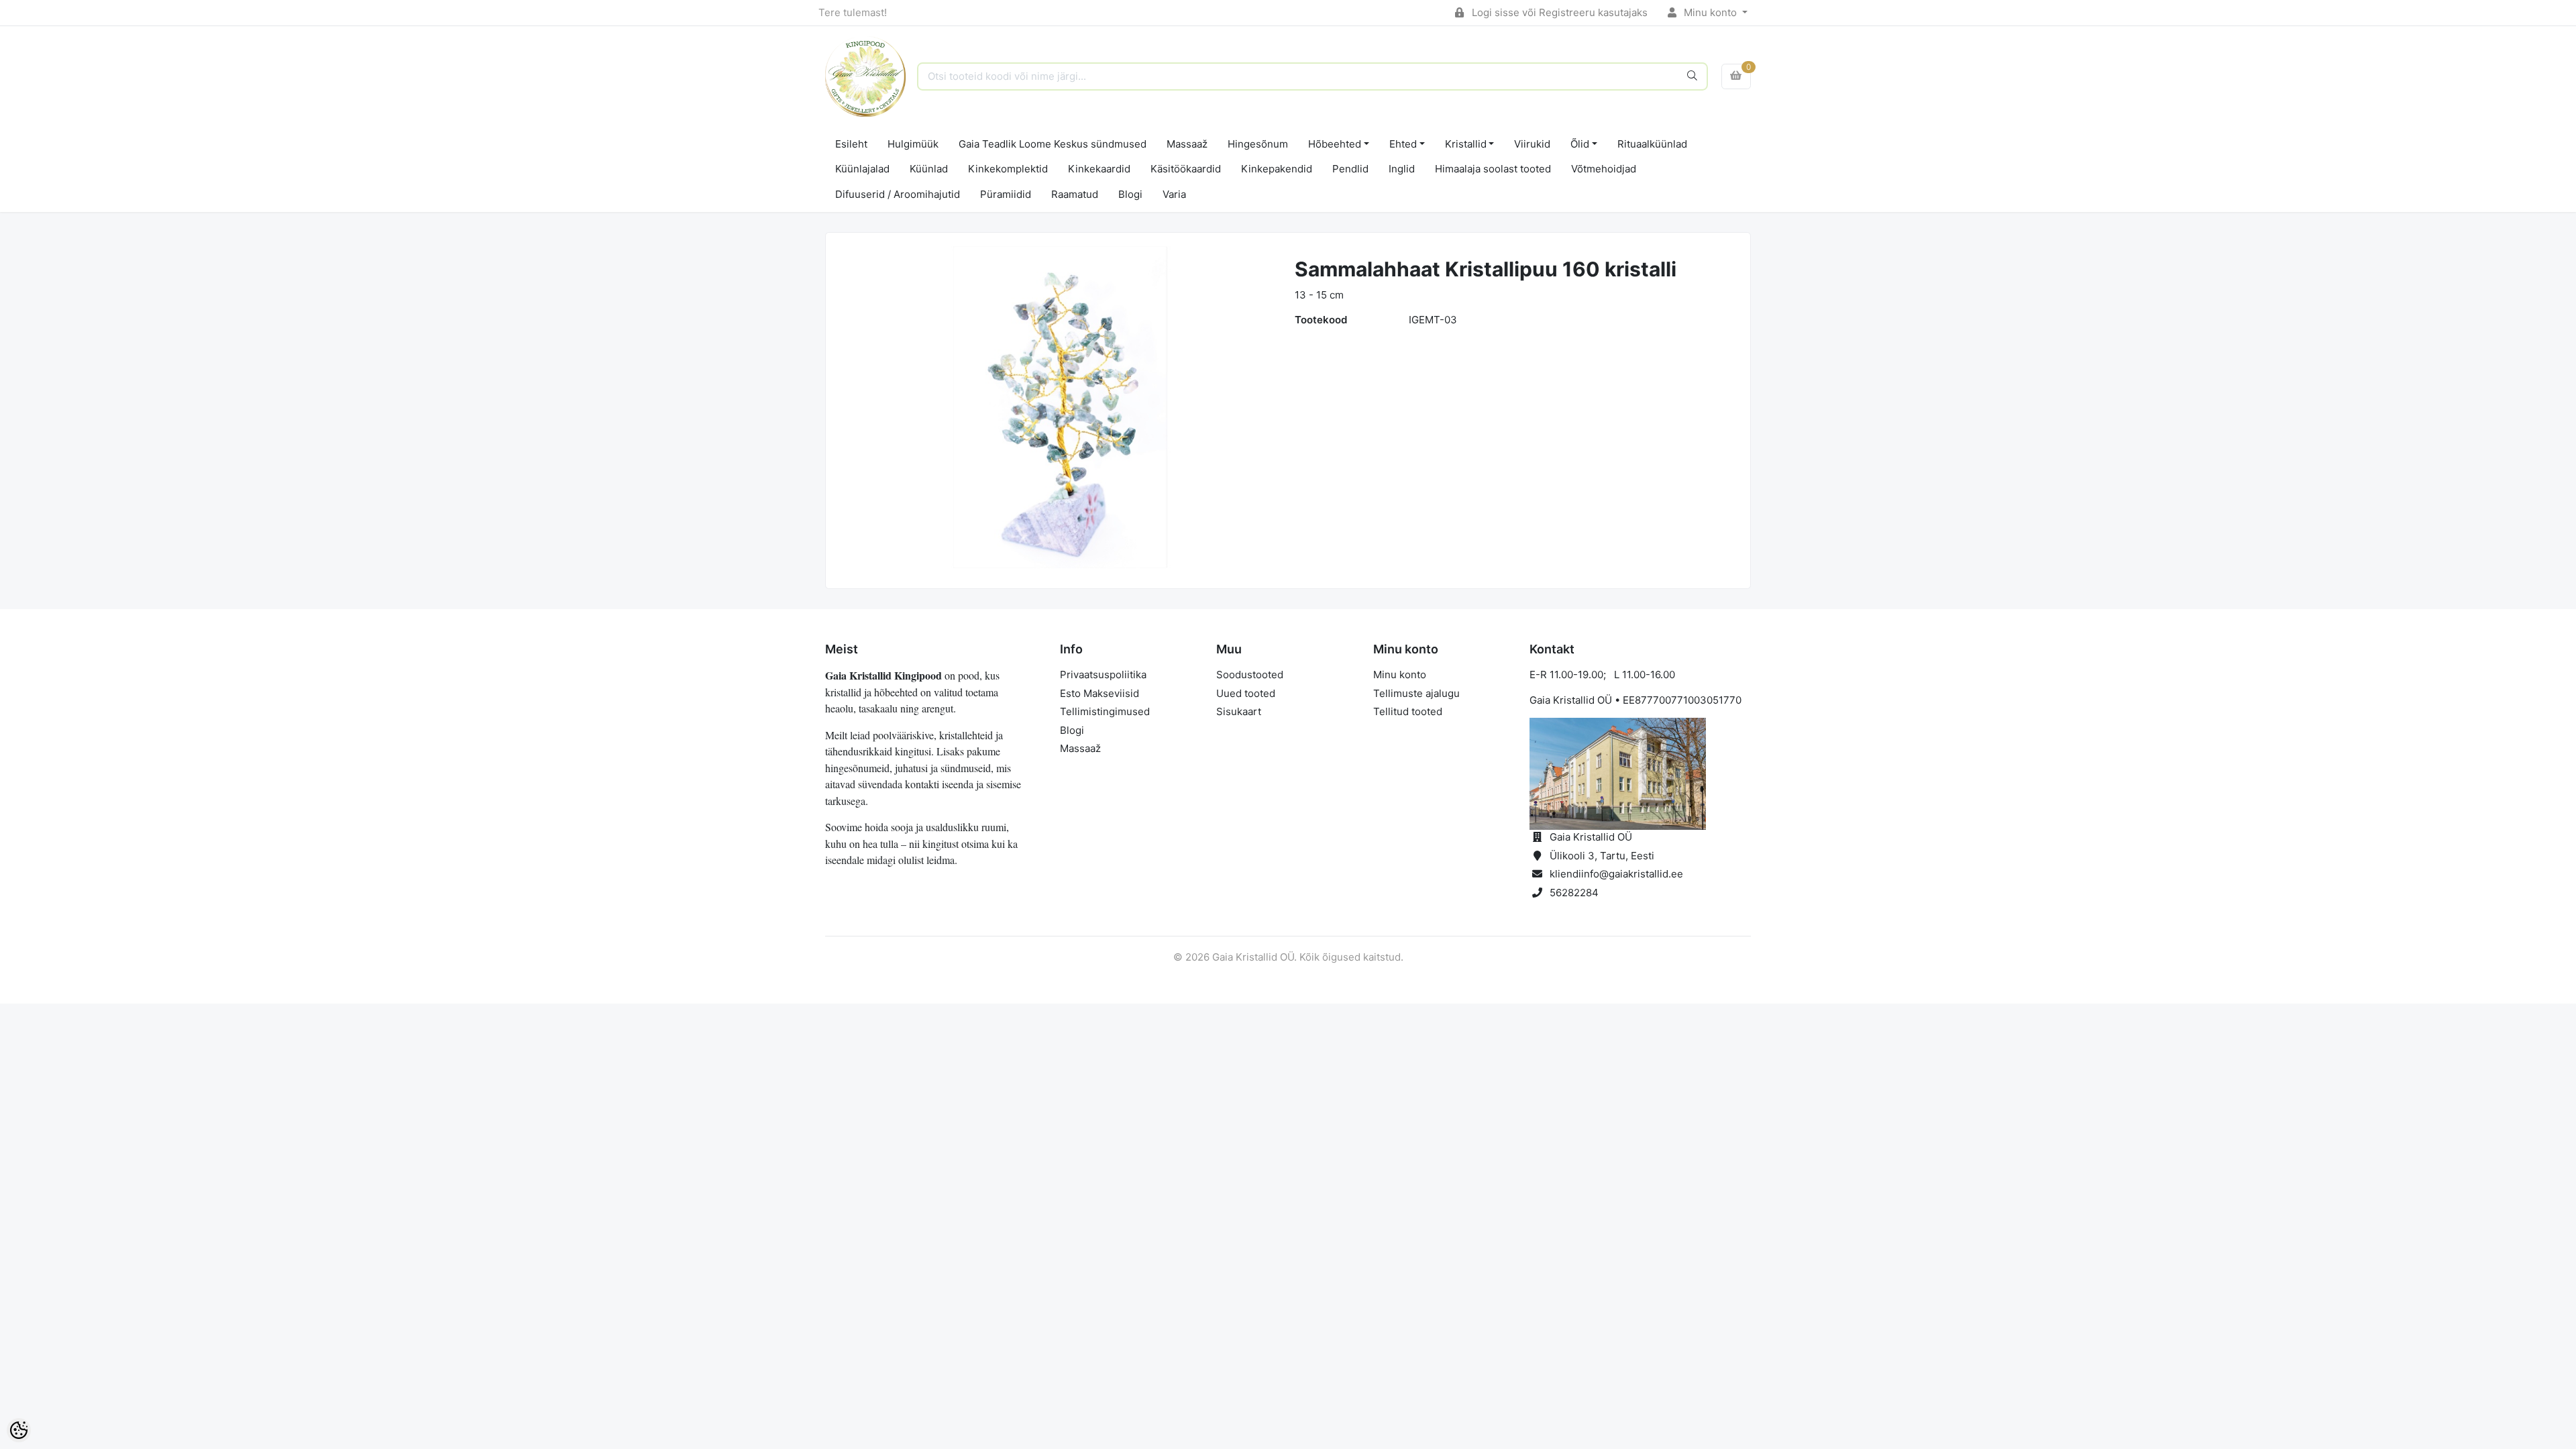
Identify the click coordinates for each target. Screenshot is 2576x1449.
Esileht (851, 144)
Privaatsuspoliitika (1103, 675)
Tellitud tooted (1408, 711)
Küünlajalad (862, 169)
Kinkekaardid (1099, 169)
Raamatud (1075, 194)
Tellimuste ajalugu (1416, 693)
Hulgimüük (913, 144)
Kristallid (1466, 144)
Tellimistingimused (1105, 711)
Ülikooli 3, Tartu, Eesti (1602, 856)
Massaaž (1187, 144)
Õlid (1580, 144)
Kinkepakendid (1277, 169)
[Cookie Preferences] (19, 1430)
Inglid (1402, 169)
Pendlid (1350, 169)
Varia (1174, 194)
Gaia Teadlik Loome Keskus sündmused (1053, 144)
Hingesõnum (1258, 144)
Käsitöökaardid (1186, 169)
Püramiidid (1006, 194)
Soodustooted (1250, 675)
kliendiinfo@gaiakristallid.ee (1616, 874)
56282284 (1574, 893)
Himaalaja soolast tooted (1493, 169)
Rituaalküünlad (1652, 144)
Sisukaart (1239, 711)
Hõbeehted (1335, 144)
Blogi (1130, 194)
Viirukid (1532, 144)
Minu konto (1710, 12)
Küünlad (929, 169)
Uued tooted (1246, 693)
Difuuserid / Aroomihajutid (898, 194)
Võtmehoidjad (1604, 169)
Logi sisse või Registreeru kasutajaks (1558, 12)
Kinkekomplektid (1008, 169)
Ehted (1403, 144)
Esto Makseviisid (1099, 693)
